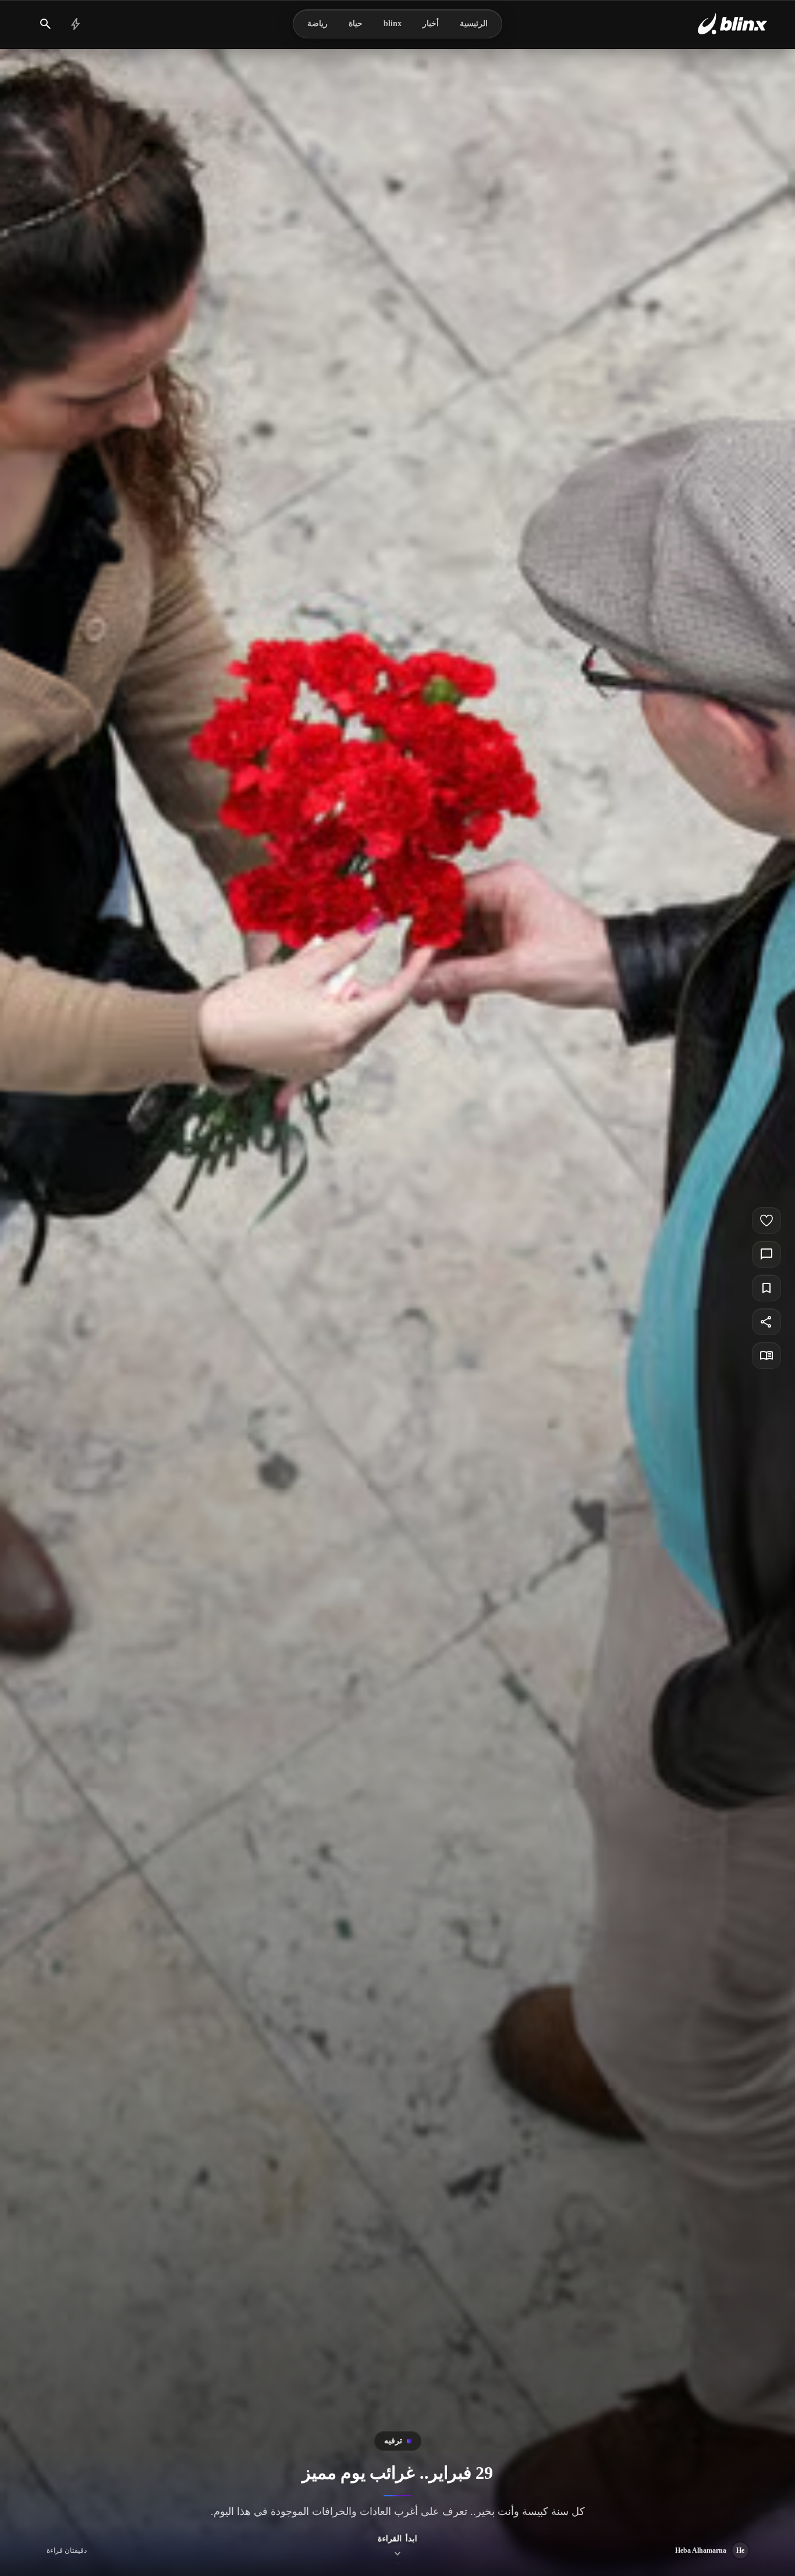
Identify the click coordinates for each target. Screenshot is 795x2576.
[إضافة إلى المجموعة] (766, 1288)
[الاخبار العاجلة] (76, 24)
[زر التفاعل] (766, 1221)
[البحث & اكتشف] (45, 24)
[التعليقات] (766, 1254)
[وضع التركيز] (766, 1355)
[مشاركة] (766, 1322)
